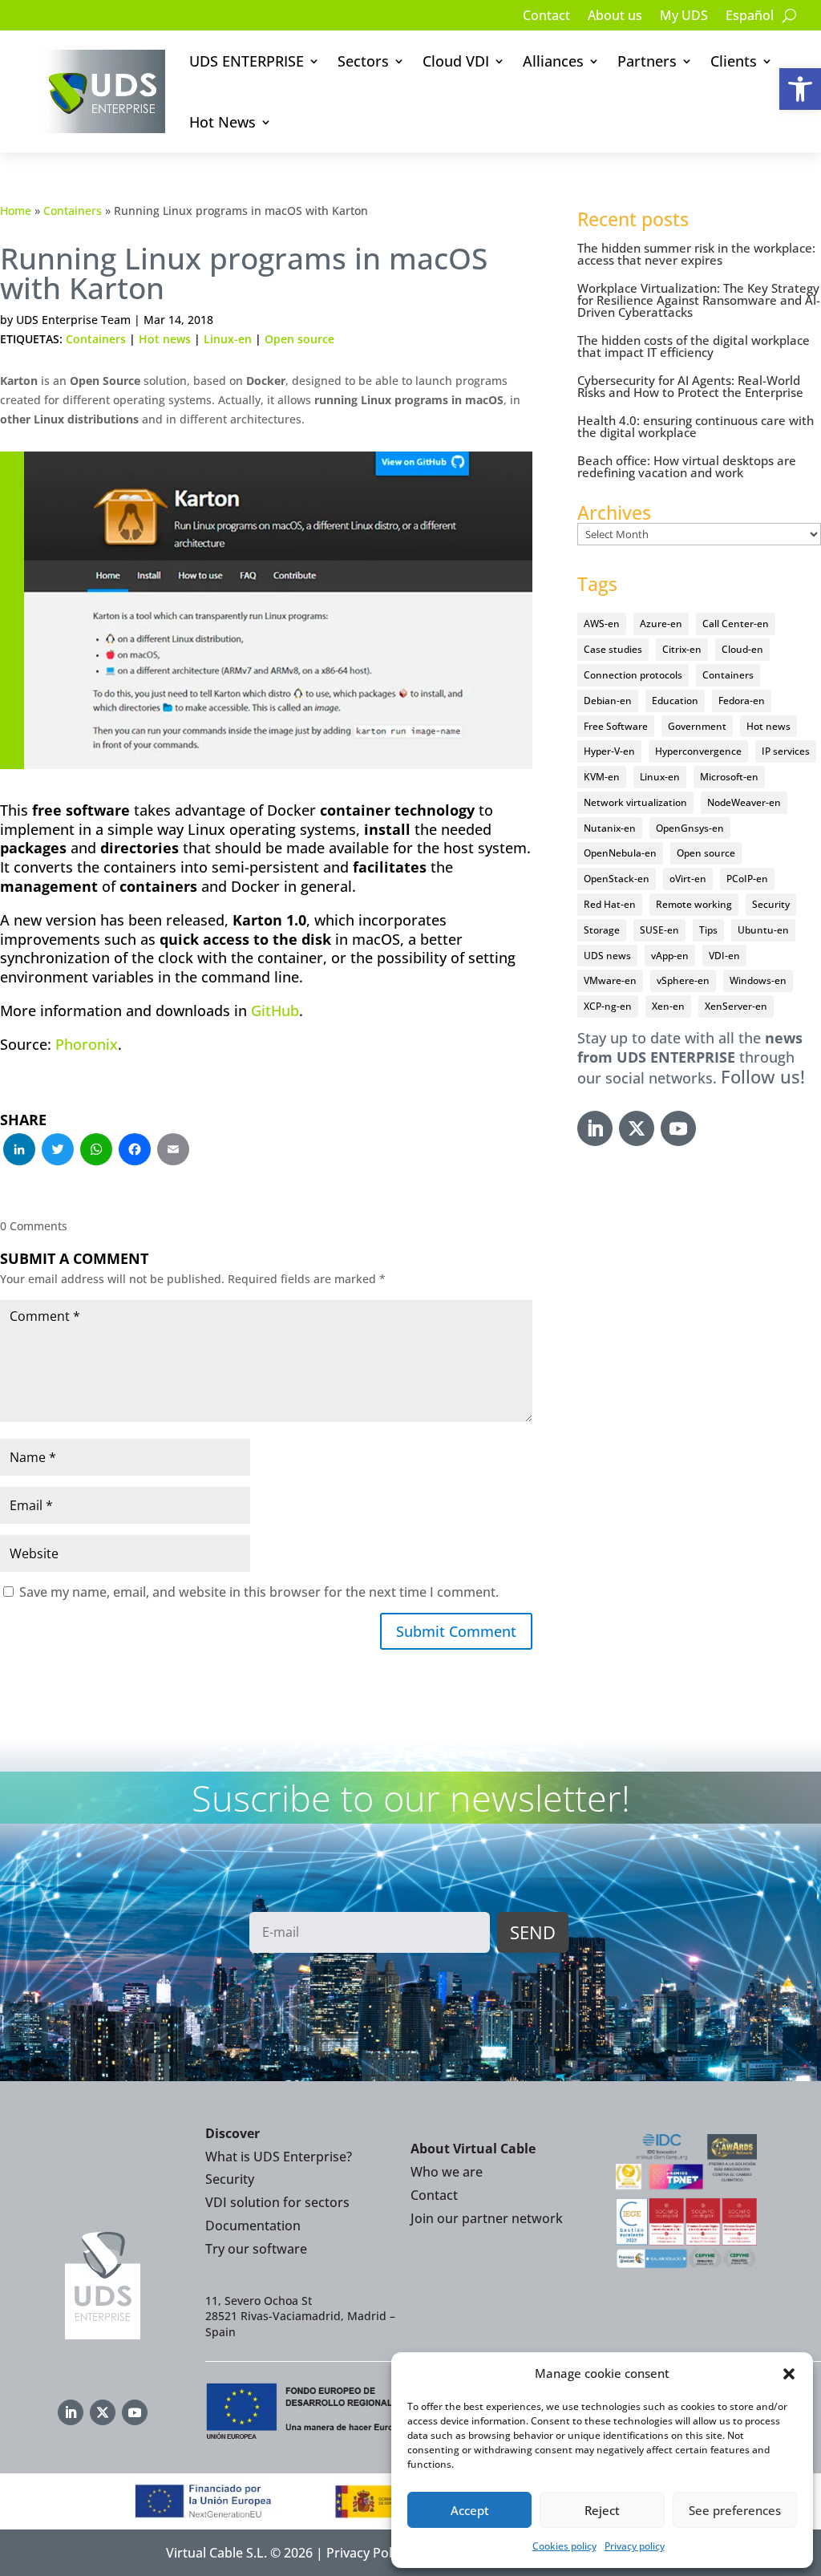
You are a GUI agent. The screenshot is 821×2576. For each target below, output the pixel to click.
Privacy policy (635, 2546)
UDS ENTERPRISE (247, 61)
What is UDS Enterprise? (279, 2157)
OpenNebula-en (620, 853)
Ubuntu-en (763, 930)
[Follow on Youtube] (678, 1128)
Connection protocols (633, 675)
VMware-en (610, 980)
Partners (647, 61)
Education (675, 701)
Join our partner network (487, 2218)
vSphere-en (683, 980)
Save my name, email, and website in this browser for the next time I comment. (259, 1592)
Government (697, 726)
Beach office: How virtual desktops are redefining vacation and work (687, 466)
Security (771, 904)
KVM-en (602, 777)
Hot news (165, 339)
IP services (786, 751)
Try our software (256, 2249)
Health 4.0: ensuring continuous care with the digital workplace (696, 426)
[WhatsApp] (96, 1151)
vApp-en (670, 956)
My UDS (684, 17)
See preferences (735, 2510)
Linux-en (228, 339)
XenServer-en (736, 1006)
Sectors (363, 61)
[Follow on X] (637, 1128)
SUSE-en (659, 930)
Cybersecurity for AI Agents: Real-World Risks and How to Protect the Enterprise (690, 386)
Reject (602, 2510)
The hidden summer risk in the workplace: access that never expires (696, 254)
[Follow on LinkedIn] (595, 1128)
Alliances (553, 61)
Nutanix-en (610, 828)
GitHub (275, 1011)
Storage (602, 930)
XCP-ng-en (608, 1006)
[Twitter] (58, 1151)
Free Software (616, 726)
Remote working (694, 904)
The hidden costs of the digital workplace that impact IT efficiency (694, 346)
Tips (708, 930)
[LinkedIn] (19, 1151)
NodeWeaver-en (744, 802)
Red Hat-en (610, 904)
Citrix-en (682, 649)
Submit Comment (456, 1631)
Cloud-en (742, 649)
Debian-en (608, 701)
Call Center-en (736, 624)
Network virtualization (635, 802)
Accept (470, 2510)
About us (615, 17)
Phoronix (87, 1044)
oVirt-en (688, 879)
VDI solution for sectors (277, 2202)
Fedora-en (742, 701)
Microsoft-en (729, 777)
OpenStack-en (617, 879)
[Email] (173, 1151)
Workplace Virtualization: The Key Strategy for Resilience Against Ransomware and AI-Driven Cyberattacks (699, 300)
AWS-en (602, 624)
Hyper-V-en (609, 751)
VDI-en (724, 956)
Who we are (447, 2172)
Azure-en (661, 624)
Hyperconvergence (698, 751)
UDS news (607, 956)
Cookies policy (564, 2546)
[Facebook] (135, 1151)
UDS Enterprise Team (73, 320)
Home (16, 211)
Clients (734, 61)
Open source (299, 339)
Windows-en (758, 980)
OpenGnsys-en (690, 828)
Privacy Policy (367, 2553)
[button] (800, 89)
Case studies (613, 649)
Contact (546, 17)
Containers (73, 211)
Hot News (222, 122)
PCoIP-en (747, 879)
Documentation (253, 2226)
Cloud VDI (456, 61)
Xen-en (668, 1006)
